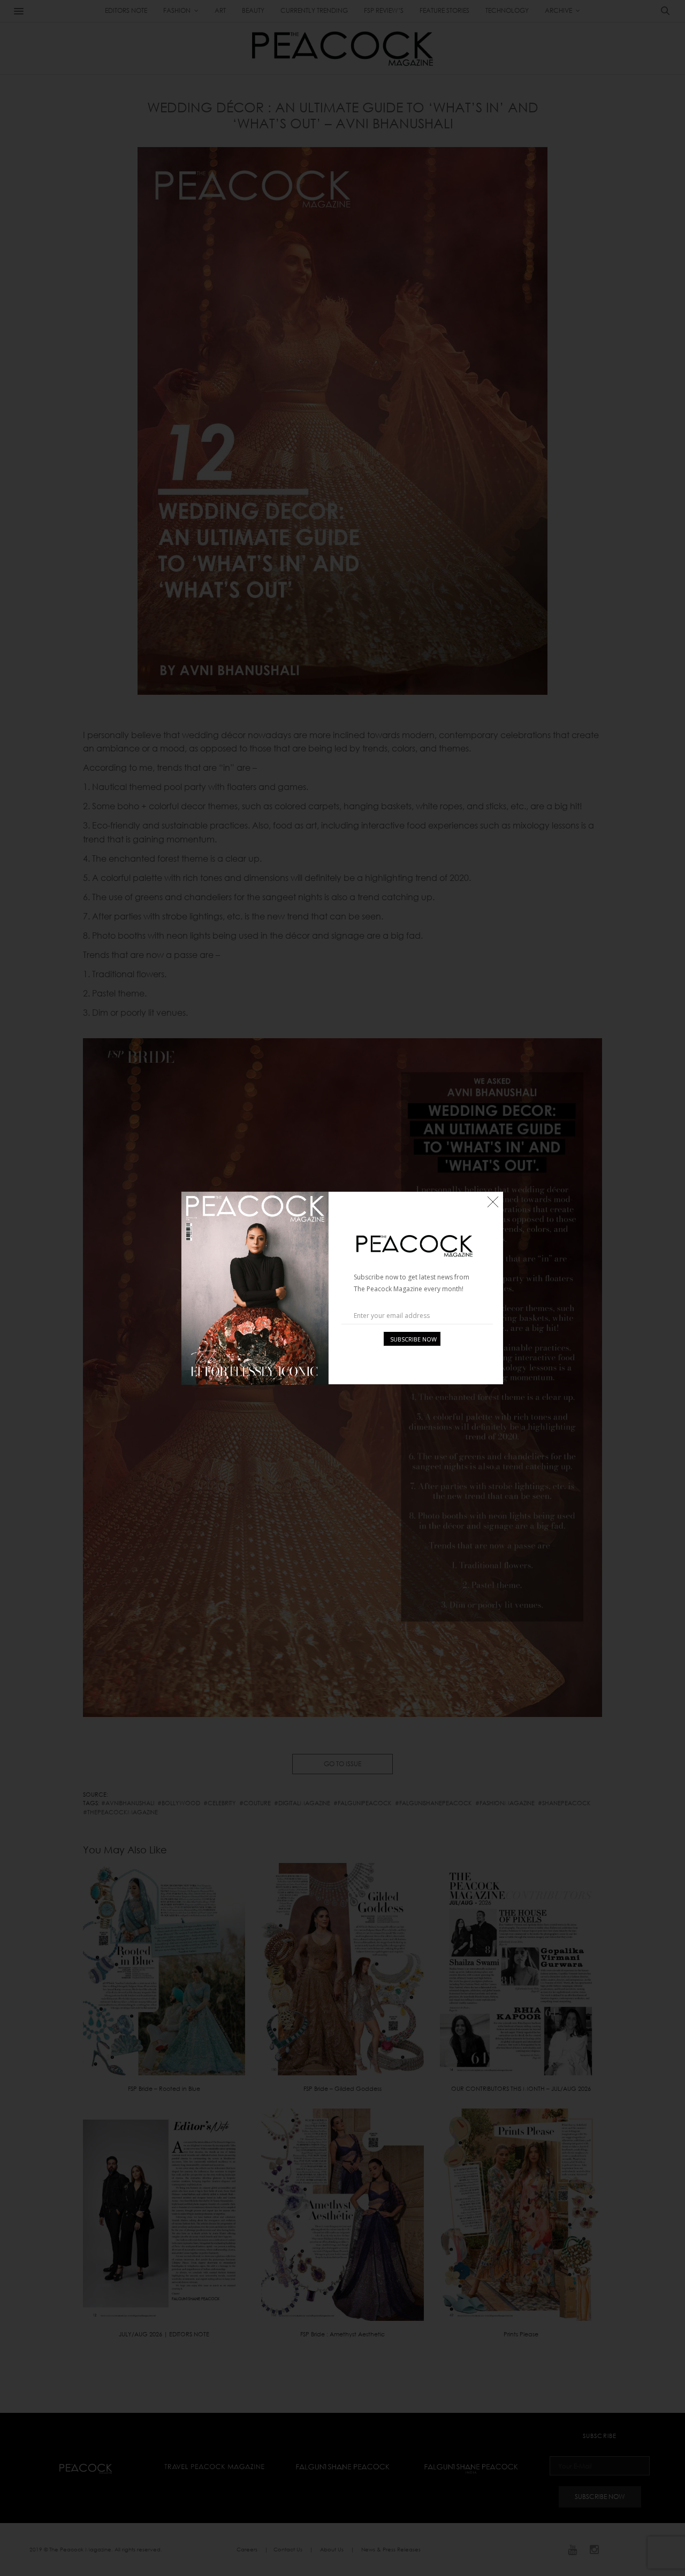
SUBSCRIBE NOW (413, 1339)
